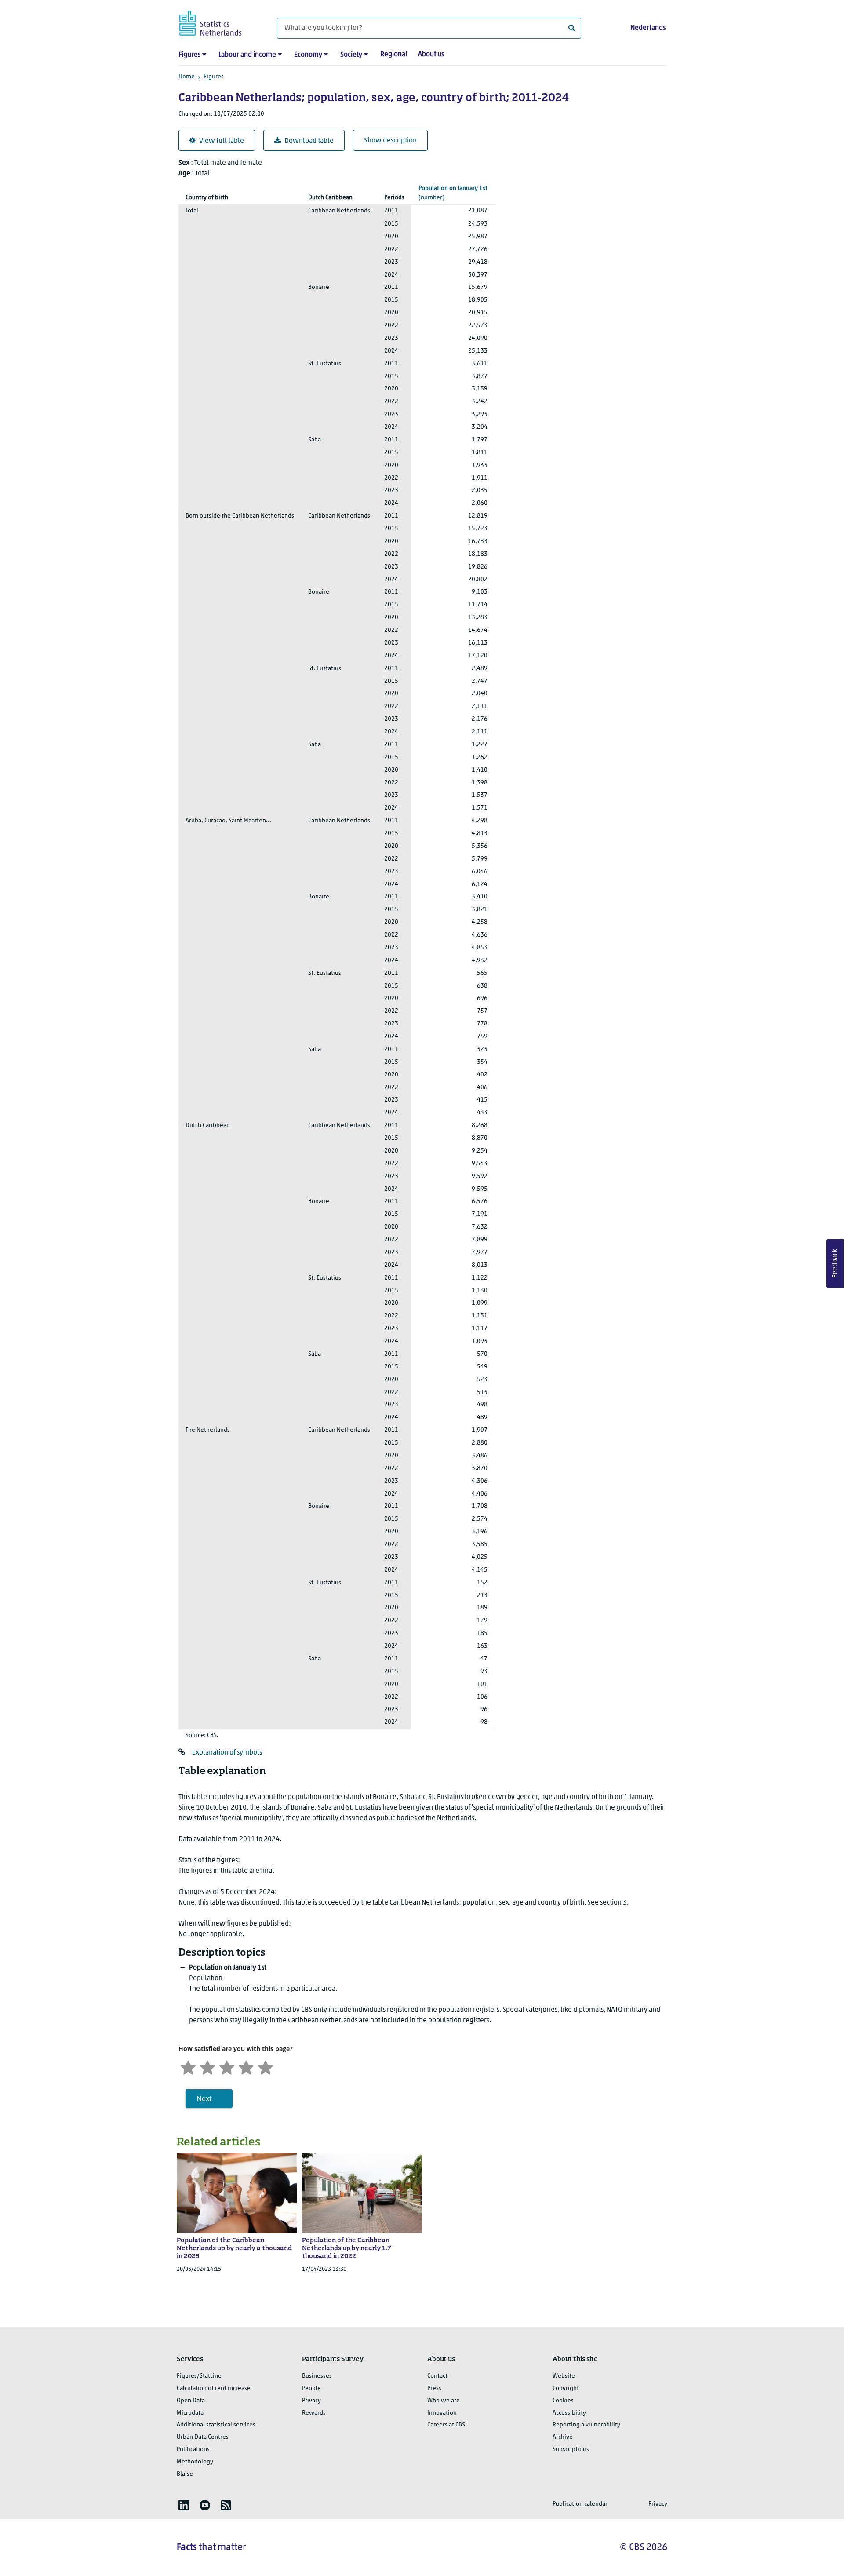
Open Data (191, 2401)
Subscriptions (571, 2450)
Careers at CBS (446, 2425)
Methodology (195, 2462)
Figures (189, 55)
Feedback (835, 1263)
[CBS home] (219, 22)
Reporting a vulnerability (586, 2425)
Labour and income (247, 55)
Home (187, 77)
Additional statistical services (216, 2425)
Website (564, 2376)
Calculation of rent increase (214, 2388)
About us (431, 55)
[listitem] (184, 2505)
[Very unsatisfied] (188, 2067)
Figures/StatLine (199, 2376)
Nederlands (648, 28)
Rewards (314, 2413)
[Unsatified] (207, 2067)
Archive (563, 2437)
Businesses (317, 2376)
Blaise (185, 2474)
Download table (309, 141)
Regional (394, 55)
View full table (222, 141)
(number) (453, 193)
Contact (437, 2376)
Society (351, 55)
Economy (308, 55)
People (311, 2388)
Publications (193, 2450)
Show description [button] (390, 141)
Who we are (444, 2401)
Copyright (566, 2388)
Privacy (311, 2401)
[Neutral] (227, 2067)
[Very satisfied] (266, 2067)
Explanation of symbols (227, 1753)
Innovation (442, 2413)
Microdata (190, 2413)
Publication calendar (580, 2504)
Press (434, 2388)
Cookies (563, 2401)
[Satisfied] (246, 2067)
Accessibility (569, 2413)
